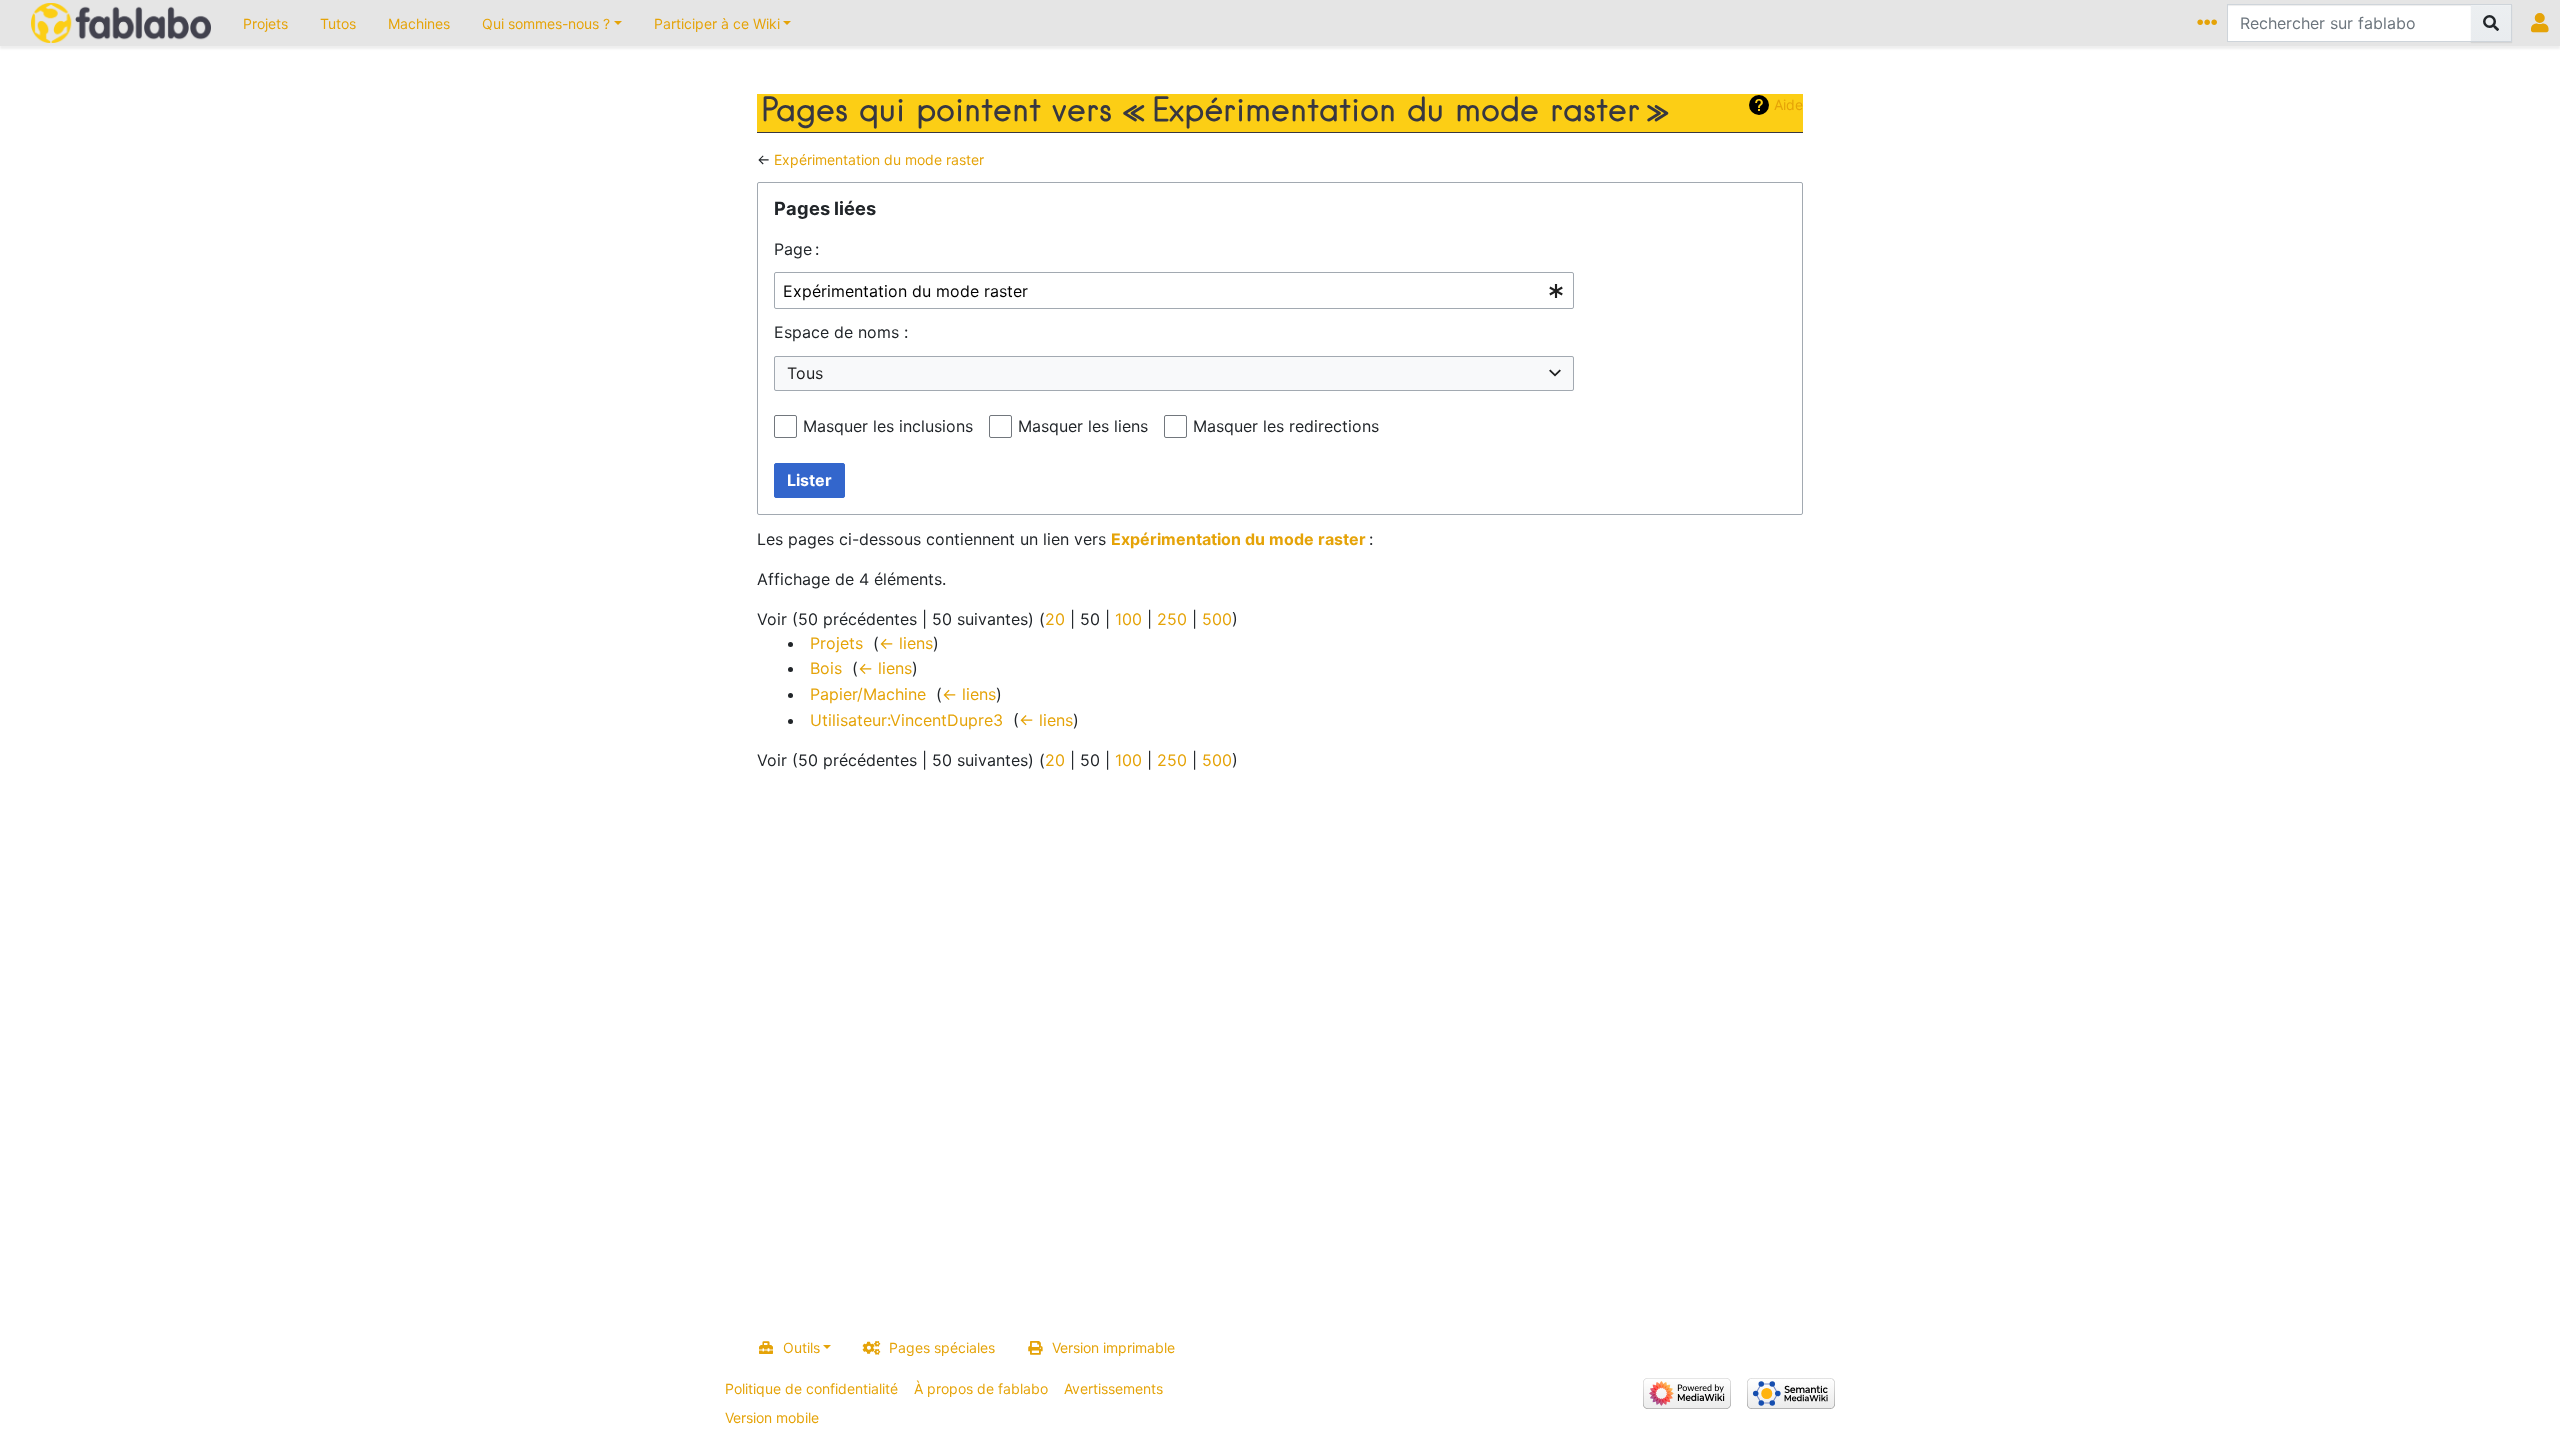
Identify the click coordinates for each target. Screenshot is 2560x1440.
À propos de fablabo (981, 1388)
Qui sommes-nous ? (546, 23)
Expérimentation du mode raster (879, 159)
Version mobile (772, 1417)
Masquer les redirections (1286, 426)
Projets (265, 23)
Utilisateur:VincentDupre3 (906, 720)
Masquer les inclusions (888, 426)
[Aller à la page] (2491, 23)
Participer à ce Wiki (717, 23)
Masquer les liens (1083, 426)
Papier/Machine (868, 694)
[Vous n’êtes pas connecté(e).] (2543, 23)
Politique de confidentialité (811, 1388)
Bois (826, 668)
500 (1217, 619)
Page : (796, 249)
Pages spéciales (942, 1347)
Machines (419, 23)
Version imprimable (1113, 1347)
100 (1128, 619)
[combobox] (1174, 290)
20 (1055, 619)
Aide (1788, 104)
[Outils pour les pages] (2210, 23)
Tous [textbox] (805, 373)
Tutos (338, 23)
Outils (801, 1347)
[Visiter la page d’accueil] (121, 25)
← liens (906, 643)
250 (1172, 619)
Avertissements (1113, 1388)
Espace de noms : (841, 332)
